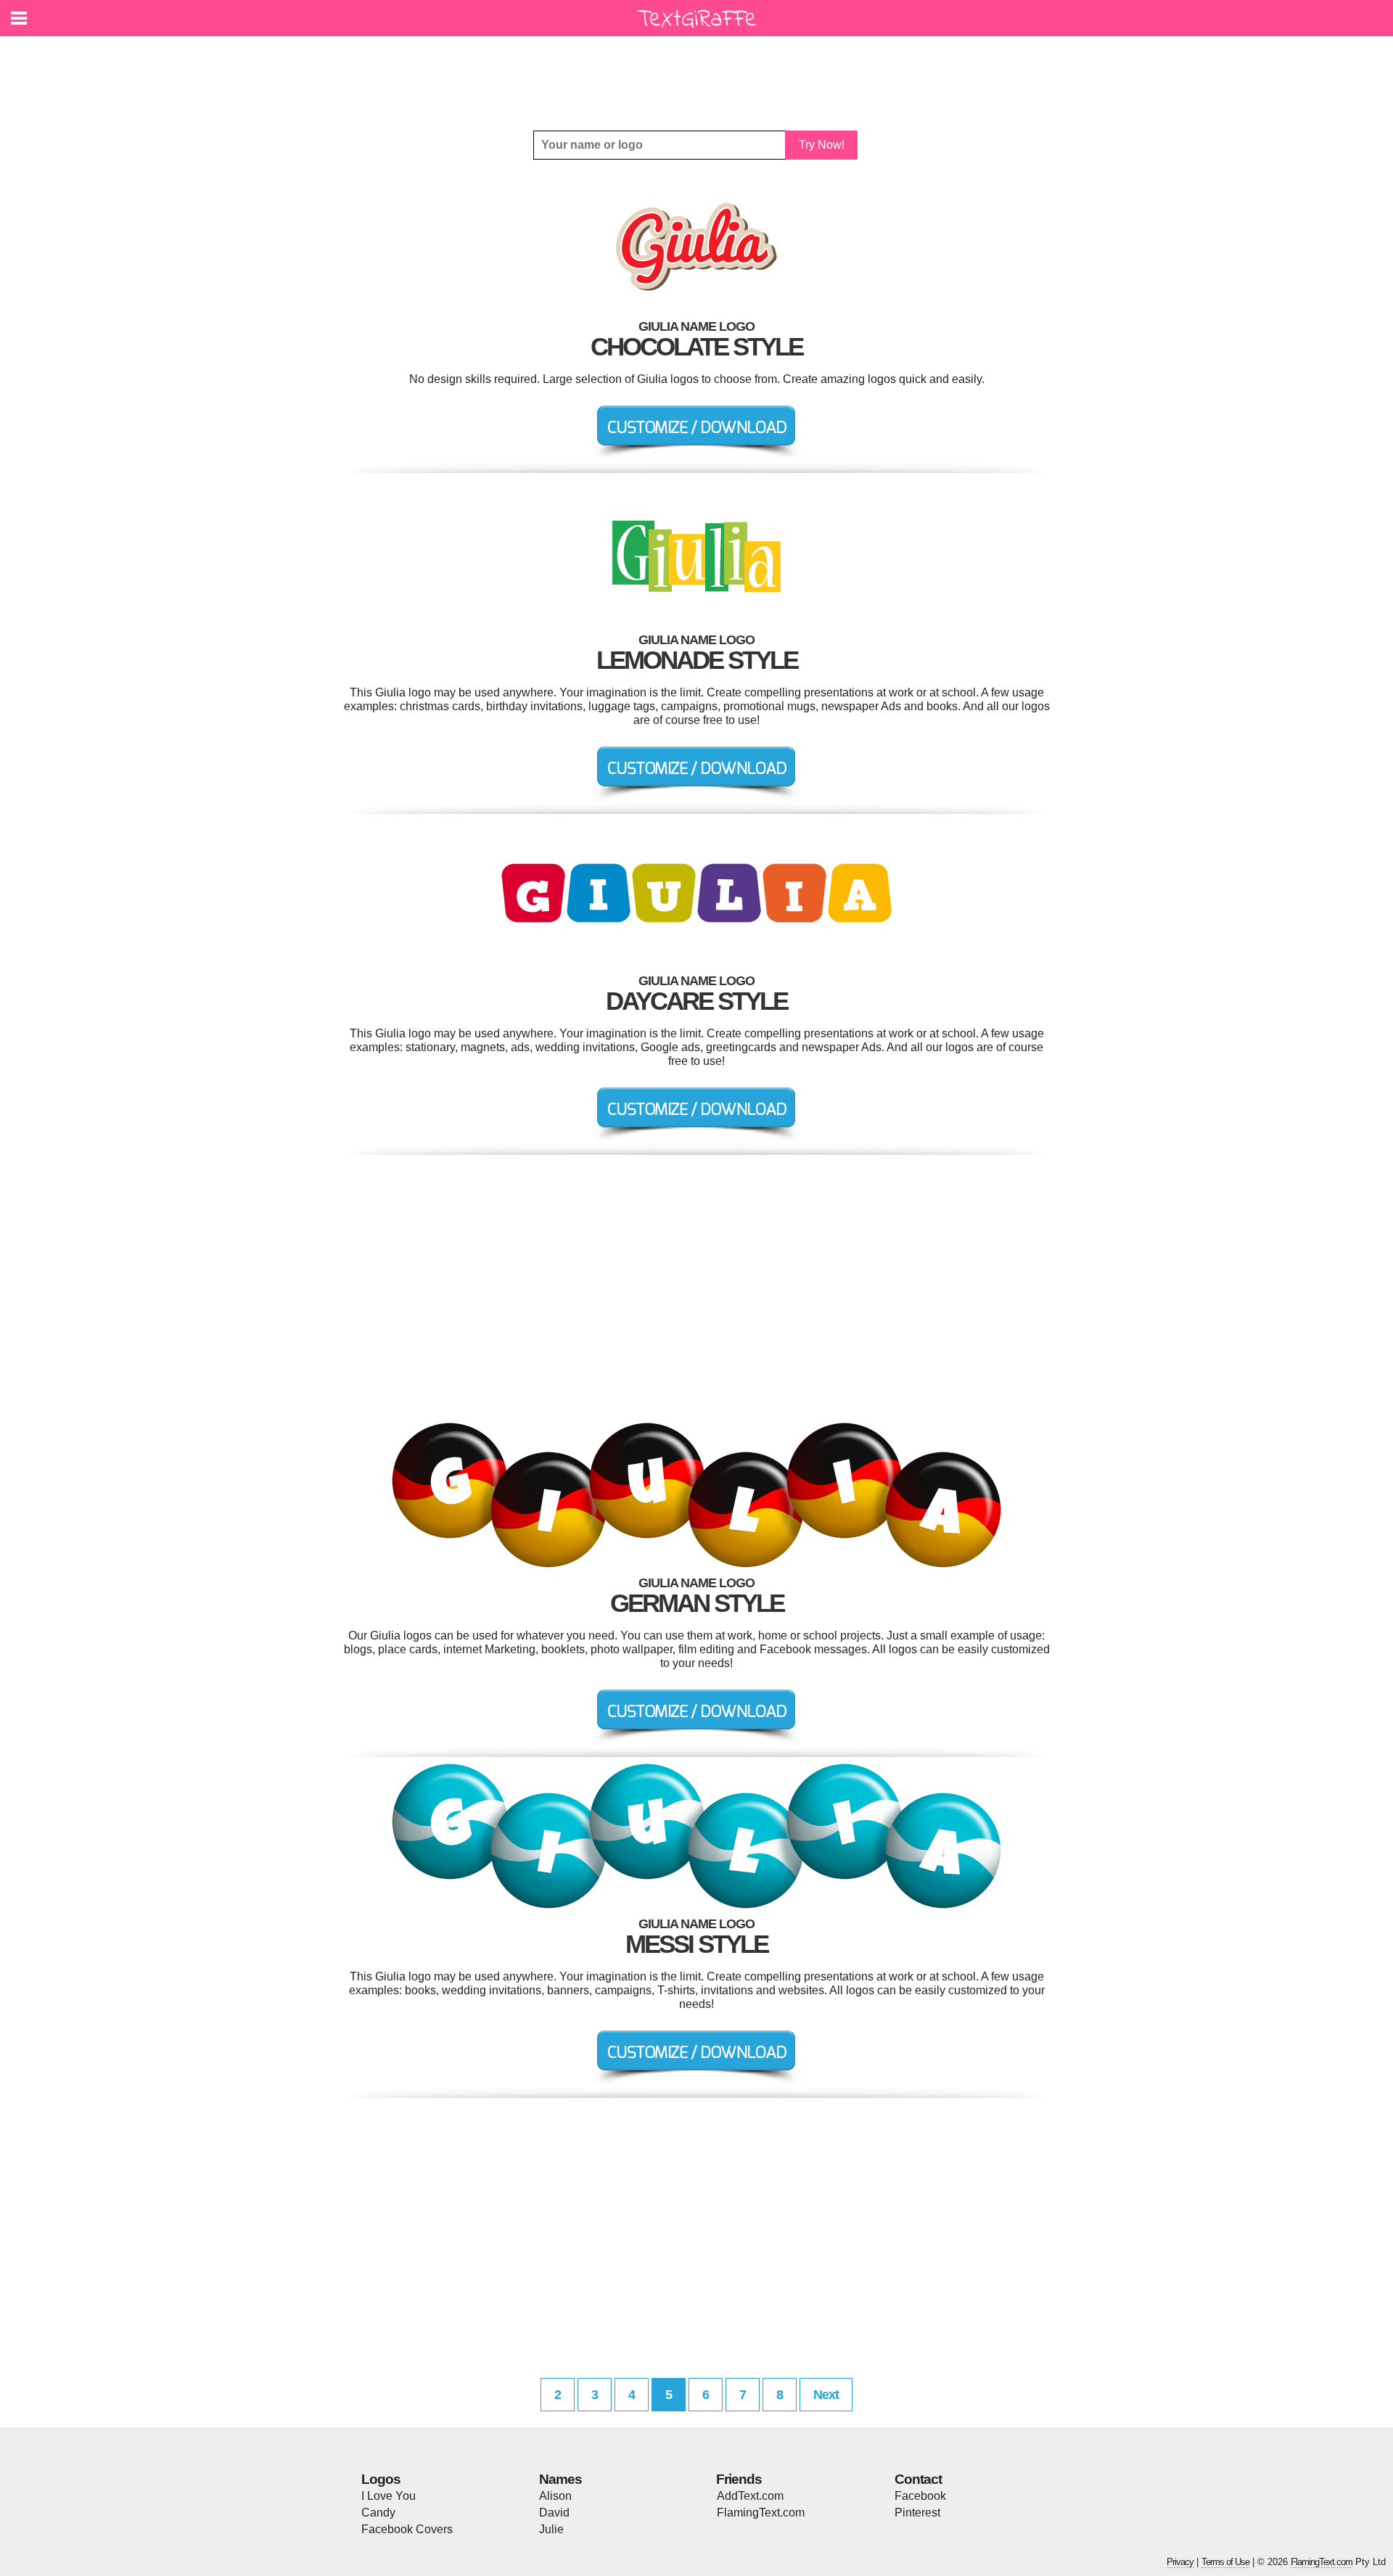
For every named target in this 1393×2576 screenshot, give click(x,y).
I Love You (389, 2496)
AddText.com (750, 2496)
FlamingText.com (761, 2513)
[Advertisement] (700, 73)
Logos (381, 2479)
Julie (551, 2529)
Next (826, 2395)
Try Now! (822, 145)
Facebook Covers (407, 2529)
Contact (918, 2479)
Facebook (920, 2496)
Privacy (1180, 2562)
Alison (555, 2496)
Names (560, 2479)
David (554, 2513)
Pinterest (917, 2513)
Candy (378, 2513)
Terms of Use (1225, 2562)
